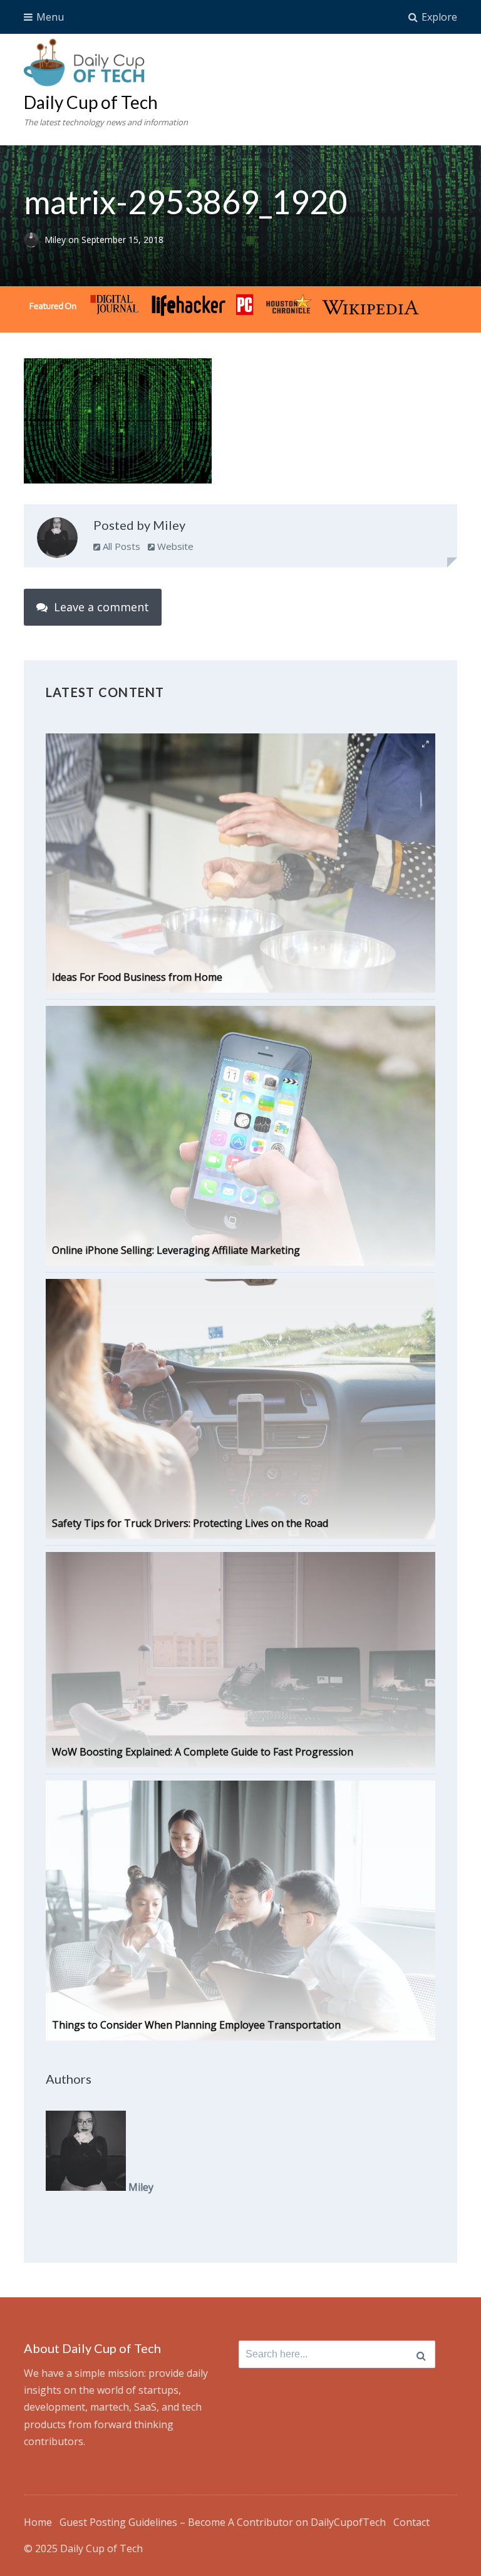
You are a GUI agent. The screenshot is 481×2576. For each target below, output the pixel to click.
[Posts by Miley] (57, 541)
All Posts (120, 546)
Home (38, 2522)
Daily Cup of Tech (91, 102)
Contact (411, 2522)
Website (174, 546)
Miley (56, 240)
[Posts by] (34, 240)
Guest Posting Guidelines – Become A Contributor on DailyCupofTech (223, 2522)
